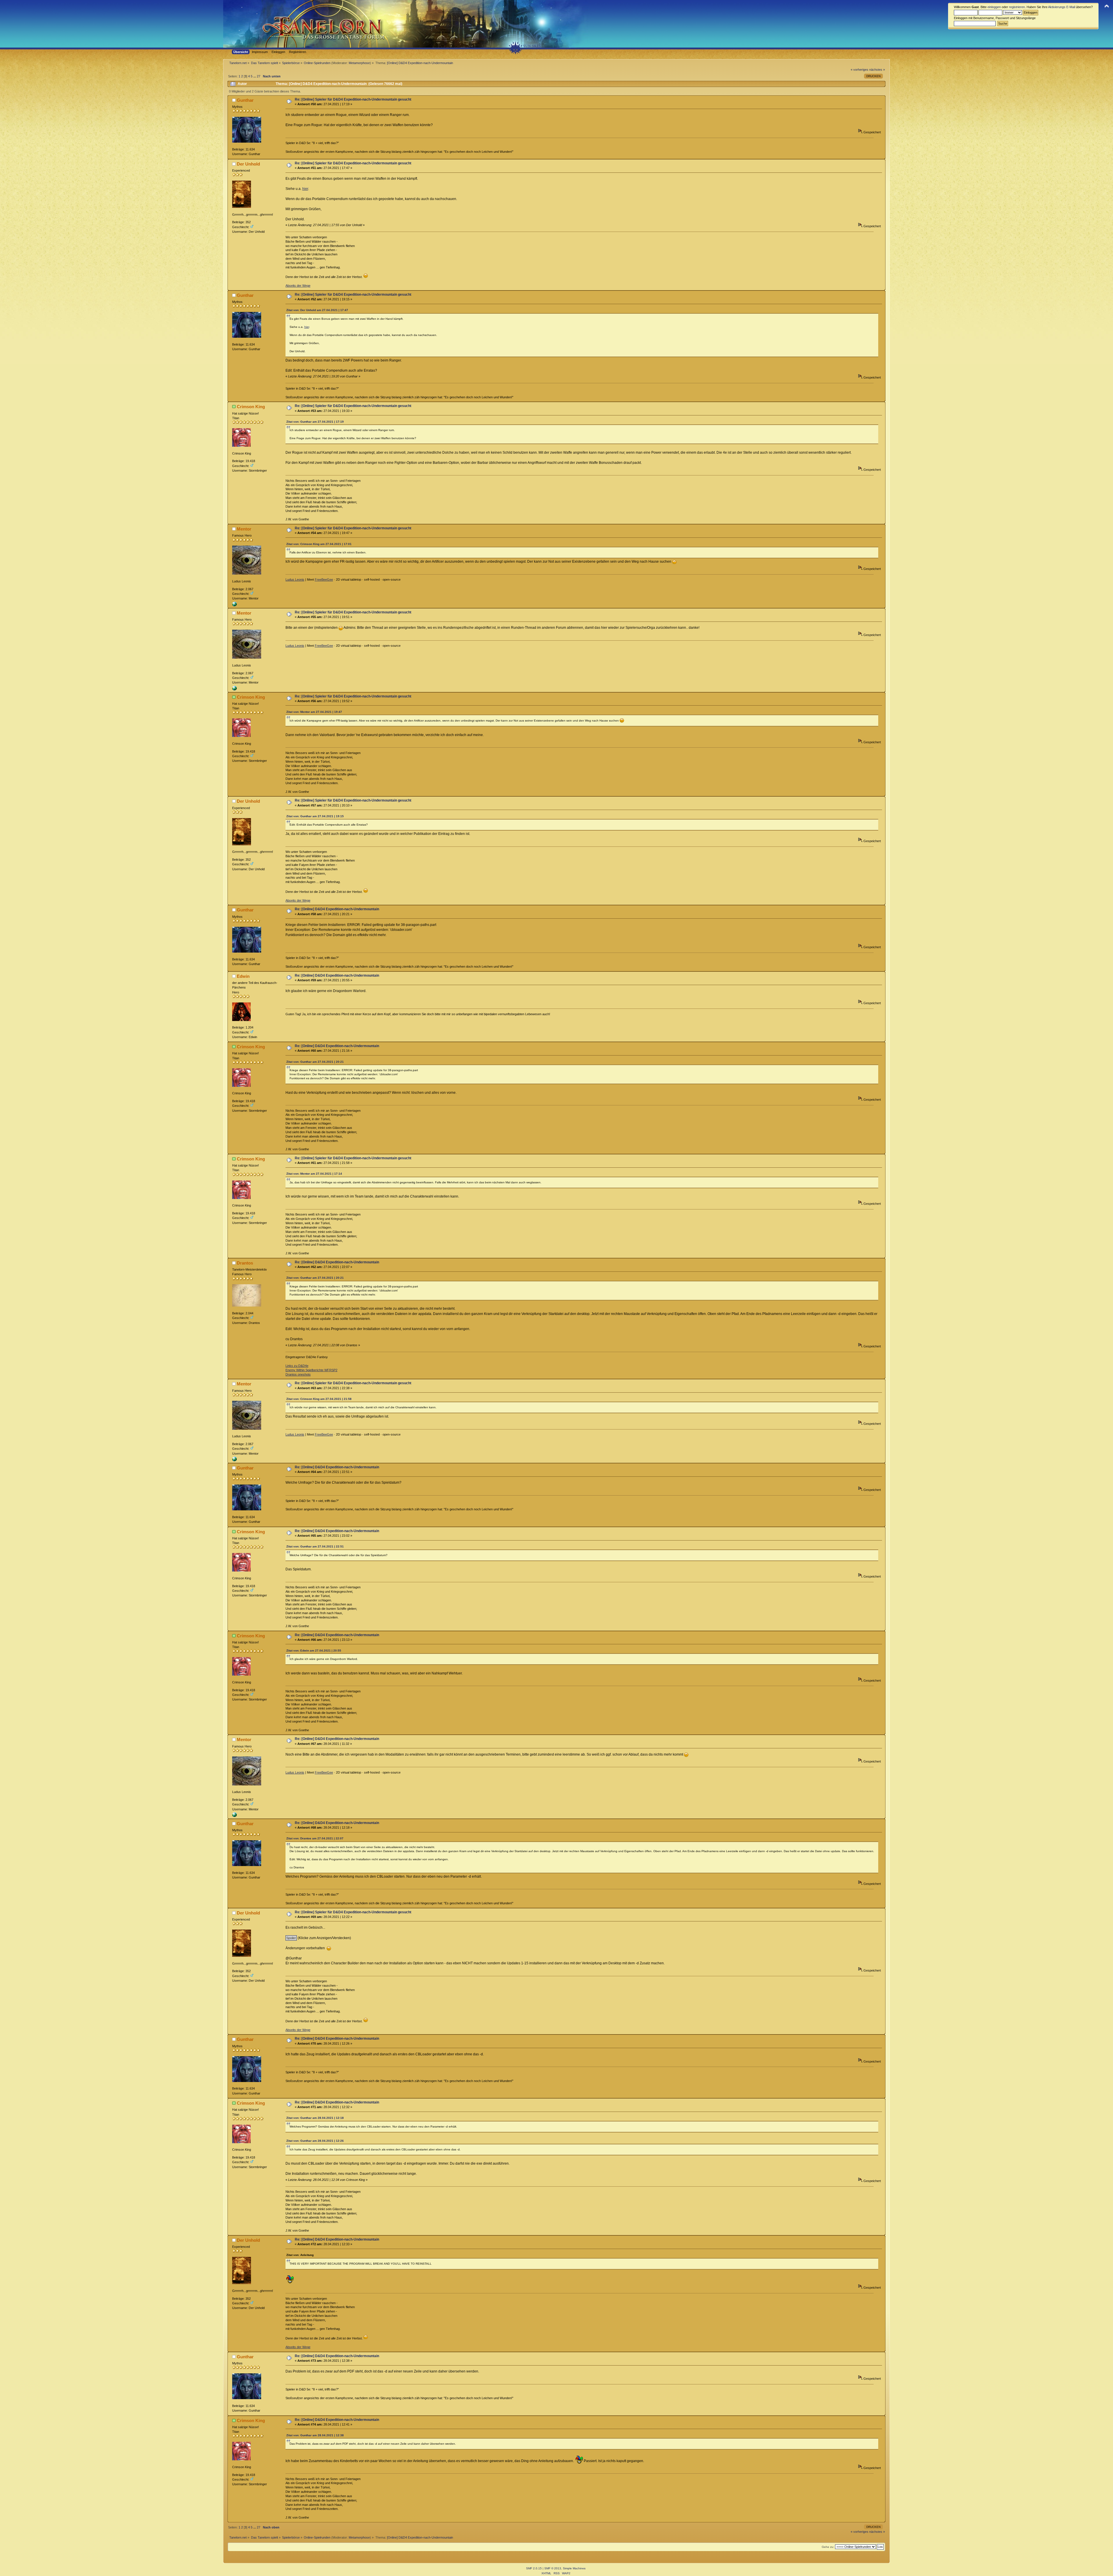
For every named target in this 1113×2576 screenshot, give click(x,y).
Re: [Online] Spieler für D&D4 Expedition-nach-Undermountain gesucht (353, 99)
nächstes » (877, 70)
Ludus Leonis (295, 579)
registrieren (1017, 7)
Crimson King (251, 407)
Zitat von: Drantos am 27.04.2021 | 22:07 (315, 1838)
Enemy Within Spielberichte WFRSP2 (311, 1370)
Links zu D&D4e (297, 1366)
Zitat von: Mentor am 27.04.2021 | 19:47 (314, 712)
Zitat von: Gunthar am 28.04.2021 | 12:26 (315, 2141)
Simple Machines (574, 2568)
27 (259, 76)
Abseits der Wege (298, 286)
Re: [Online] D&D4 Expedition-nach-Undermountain (337, 909)
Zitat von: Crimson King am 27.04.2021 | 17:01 (319, 544)
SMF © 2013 (553, 2568)
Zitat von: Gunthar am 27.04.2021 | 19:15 (315, 816)
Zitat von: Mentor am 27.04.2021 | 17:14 (314, 1174)
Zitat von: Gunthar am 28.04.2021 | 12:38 (315, 2435)
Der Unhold (248, 164)
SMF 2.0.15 (534, 2568)
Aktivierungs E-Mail (1062, 7)
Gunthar (245, 100)
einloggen (994, 7)
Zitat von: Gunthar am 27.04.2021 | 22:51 (315, 1546)
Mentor (244, 529)
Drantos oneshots (298, 1374)
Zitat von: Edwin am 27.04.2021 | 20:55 (314, 1651)
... (255, 76)
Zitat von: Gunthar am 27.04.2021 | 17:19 (315, 422)
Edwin (243, 976)
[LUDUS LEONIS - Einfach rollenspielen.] (234, 605)
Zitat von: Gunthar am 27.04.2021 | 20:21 (315, 1062)
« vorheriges (860, 70)
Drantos (245, 1263)
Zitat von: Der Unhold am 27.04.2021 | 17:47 (317, 310)
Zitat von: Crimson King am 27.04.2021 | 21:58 (319, 1399)
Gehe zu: (828, 2547)
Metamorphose (359, 63)
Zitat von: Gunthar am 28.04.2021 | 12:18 (315, 2118)
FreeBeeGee (324, 579)
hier (305, 189)
